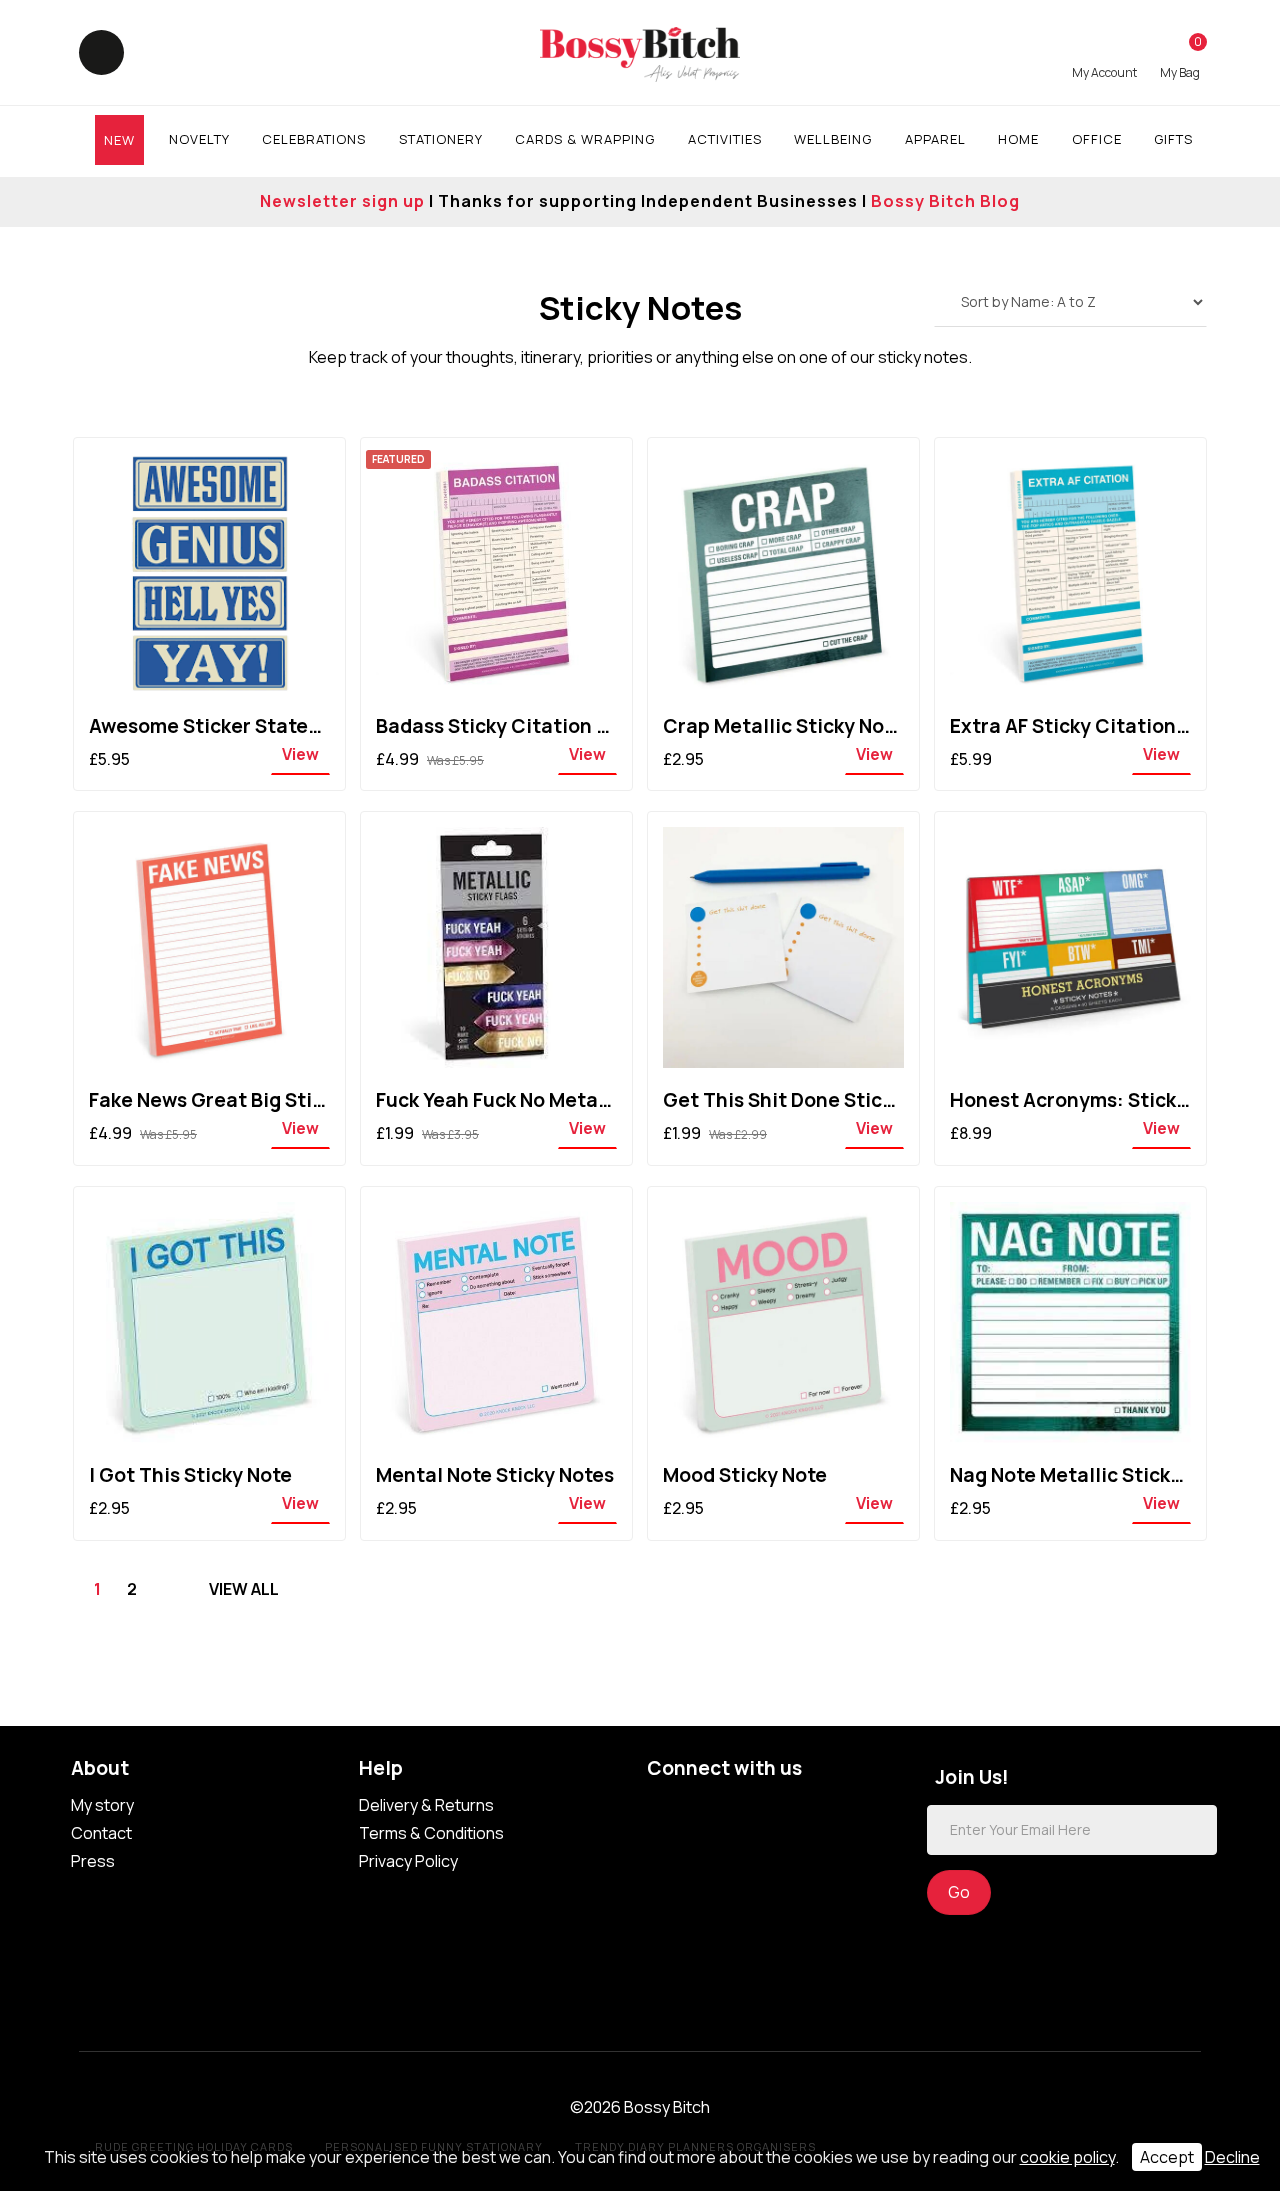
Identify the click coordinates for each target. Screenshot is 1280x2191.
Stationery (441, 139)
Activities (725, 139)
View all (244, 1589)
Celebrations (314, 139)
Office (1097, 139)
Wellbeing (833, 139)
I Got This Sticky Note (190, 1475)
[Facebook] (704, 1808)
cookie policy (1067, 2157)
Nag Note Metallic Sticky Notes (1095, 1475)
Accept (1167, 2157)
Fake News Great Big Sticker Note (245, 1100)
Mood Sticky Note (745, 1475)
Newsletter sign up (342, 201)
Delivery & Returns (426, 1805)
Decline (1232, 2157)
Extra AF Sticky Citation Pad (1083, 726)
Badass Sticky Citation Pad (504, 726)
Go (959, 1892)
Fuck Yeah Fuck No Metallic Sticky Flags (560, 1100)
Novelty (199, 139)
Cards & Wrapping (585, 139)
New (119, 140)
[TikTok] (664, 1808)
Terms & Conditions (431, 1833)
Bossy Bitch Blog (945, 201)
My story (102, 1805)
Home (1018, 139)
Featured (398, 459)
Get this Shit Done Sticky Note (807, 1100)
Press (93, 1861)
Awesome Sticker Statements (228, 726)
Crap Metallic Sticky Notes (788, 726)
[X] (744, 1808)
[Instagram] (784, 1808)
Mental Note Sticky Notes (495, 1475)
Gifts (1173, 139)
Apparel (935, 139)
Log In (1104, 57)
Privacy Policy (408, 1861)
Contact (101, 1833)
